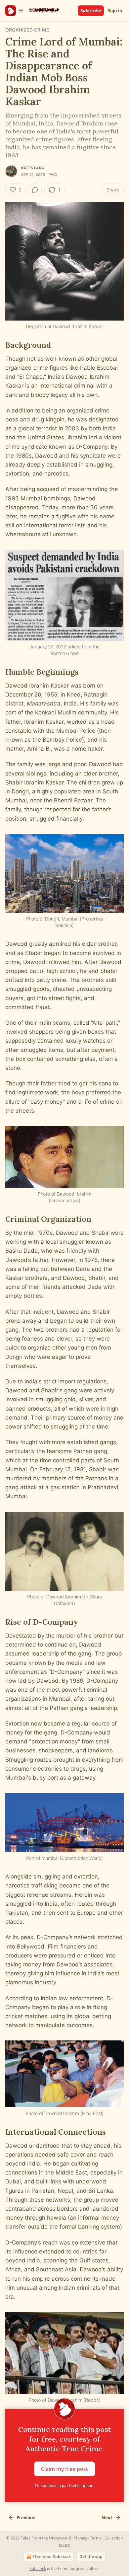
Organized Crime (27, 30)
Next (107, 2518)
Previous (26, 2518)
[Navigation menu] (15, 11)
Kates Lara (33, 168)
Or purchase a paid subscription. (64, 2486)
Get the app (91, 2557)
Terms (96, 2538)
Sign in (115, 11)
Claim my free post (64, 2468)
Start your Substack (52, 2557)
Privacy (80, 2538)
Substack (38, 2569)
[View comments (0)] (35, 190)
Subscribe (91, 11)
